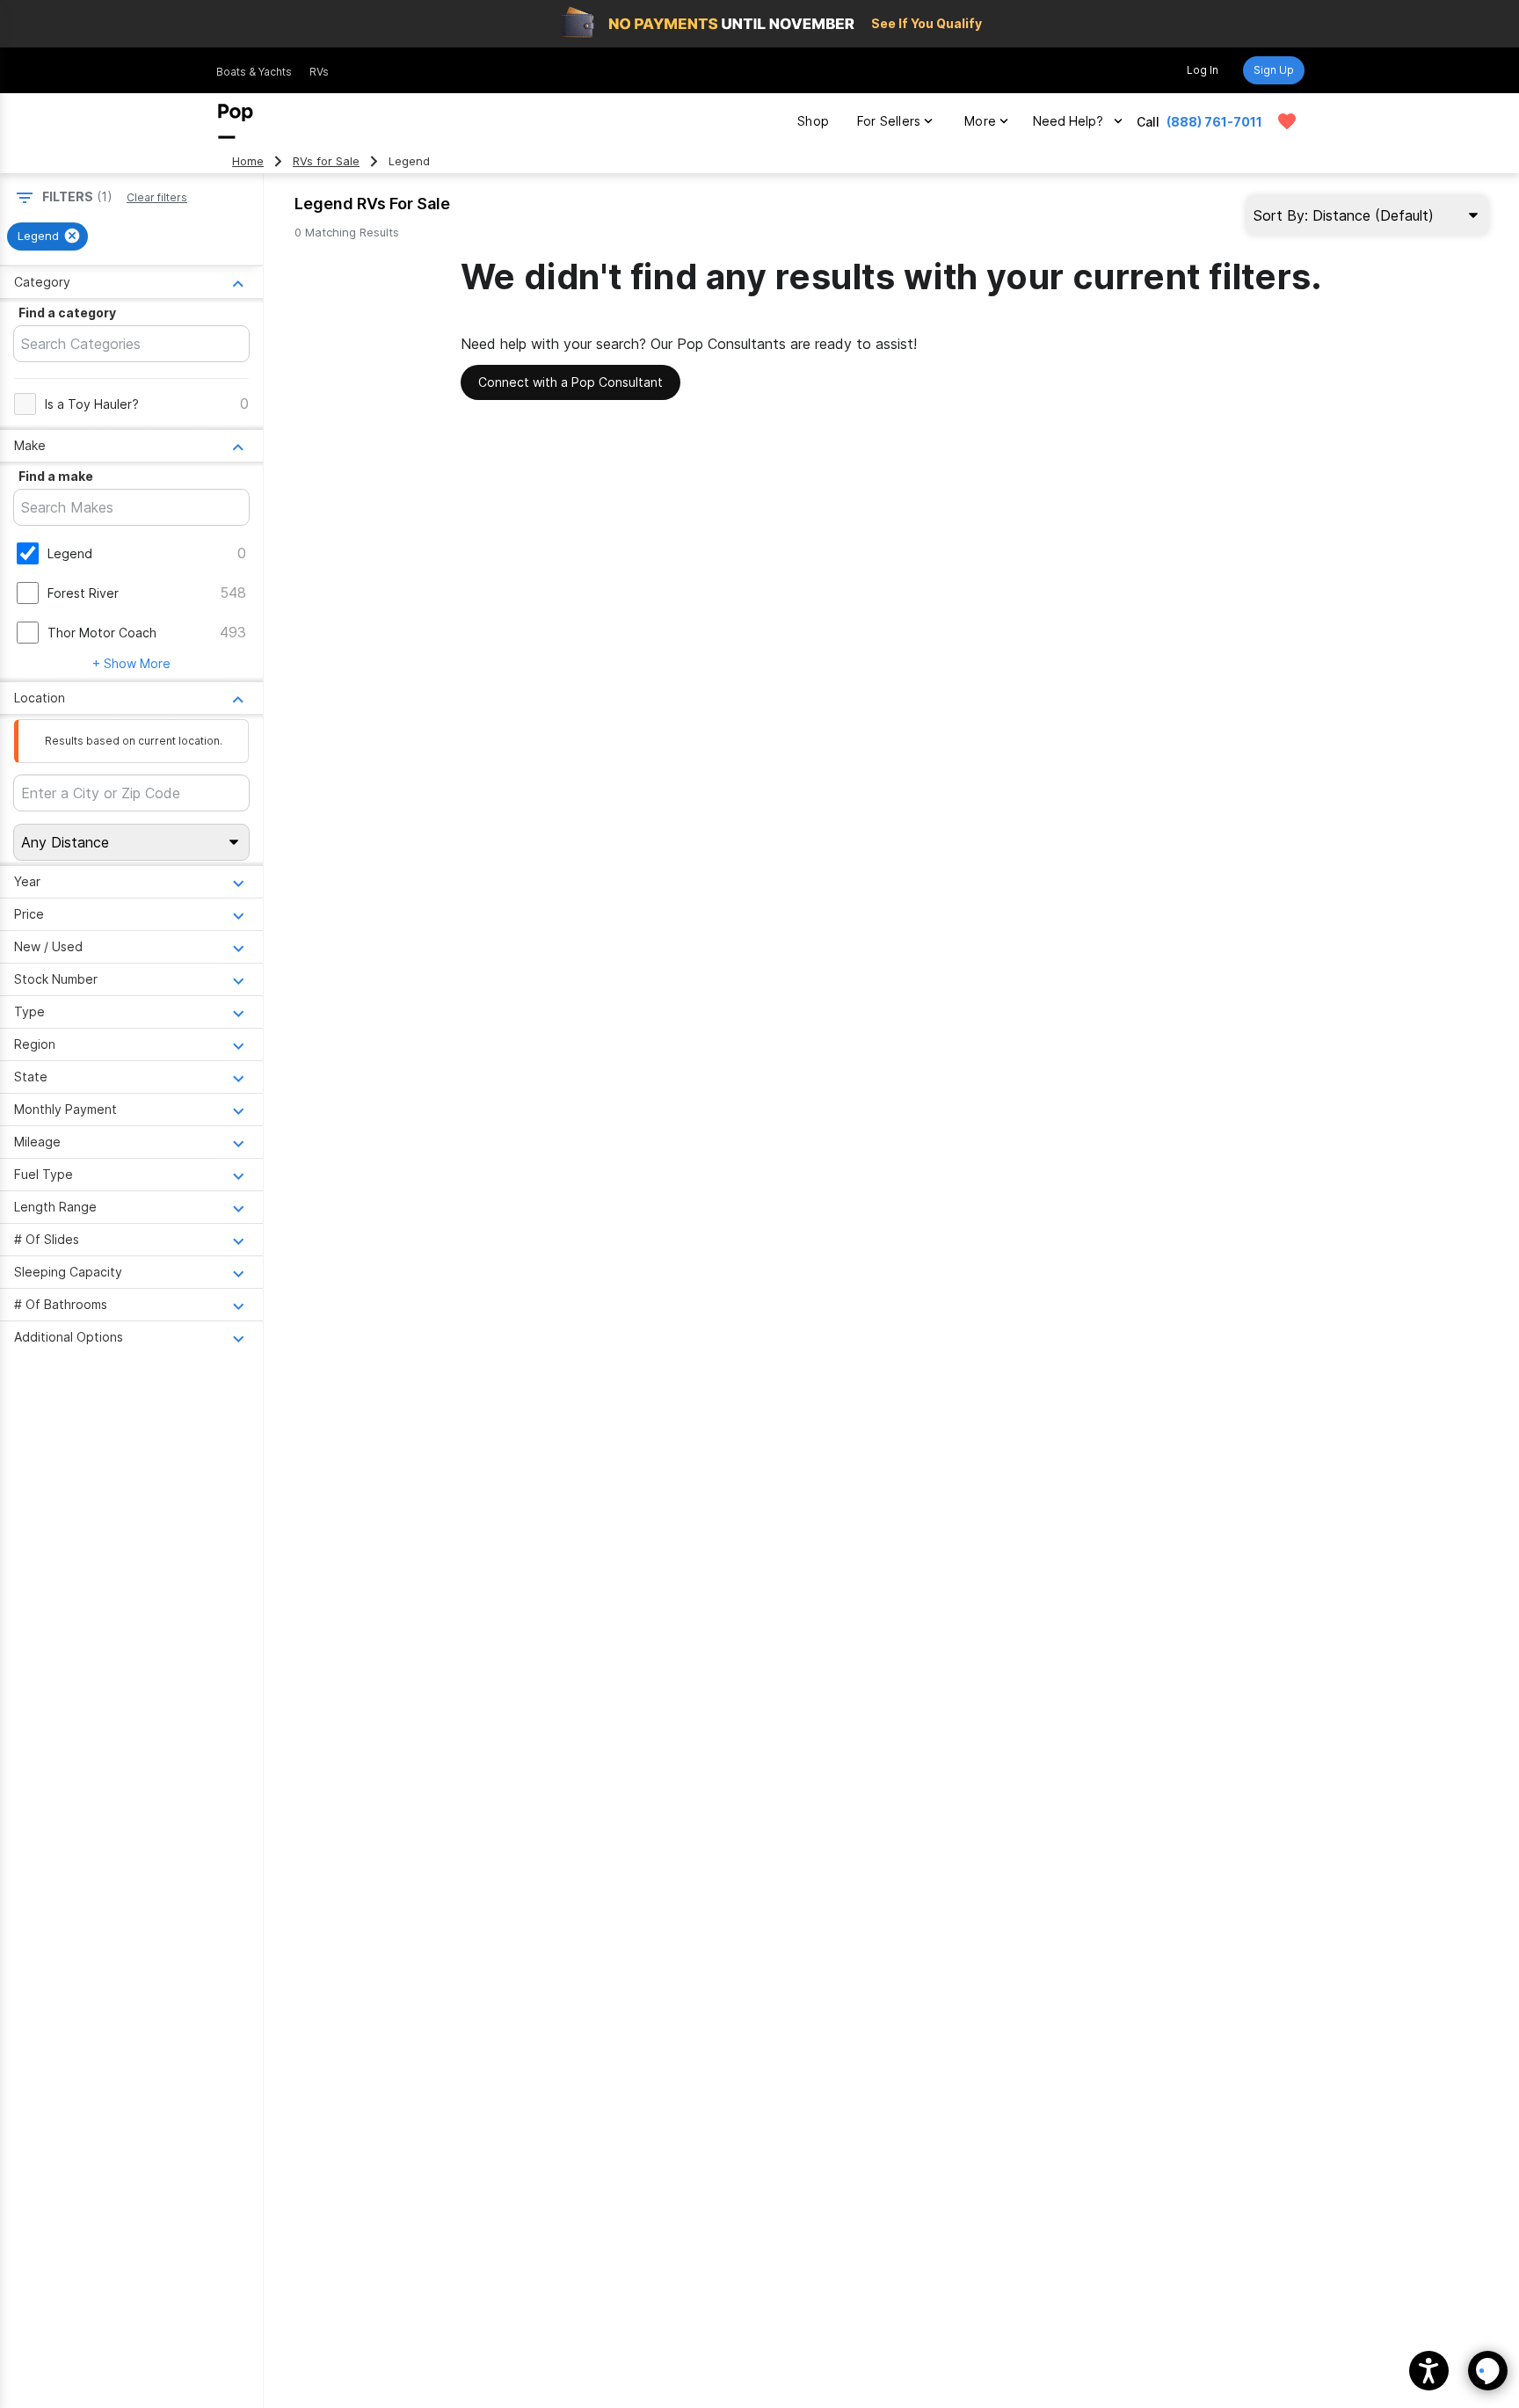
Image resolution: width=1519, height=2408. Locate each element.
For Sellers (889, 121)
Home (248, 161)
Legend (70, 553)
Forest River (83, 593)
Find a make (56, 476)
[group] (47, 236)
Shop (813, 121)
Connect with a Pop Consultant (571, 382)
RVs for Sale (326, 161)
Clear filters (157, 197)
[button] (1429, 2371)
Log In (1203, 70)
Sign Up (1274, 70)
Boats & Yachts (254, 72)
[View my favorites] (1287, 121)
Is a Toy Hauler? (92, 404)
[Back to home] (236, 121)
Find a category (67, 313)
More (980, 121)
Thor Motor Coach (102, 633)
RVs (319, 72)
